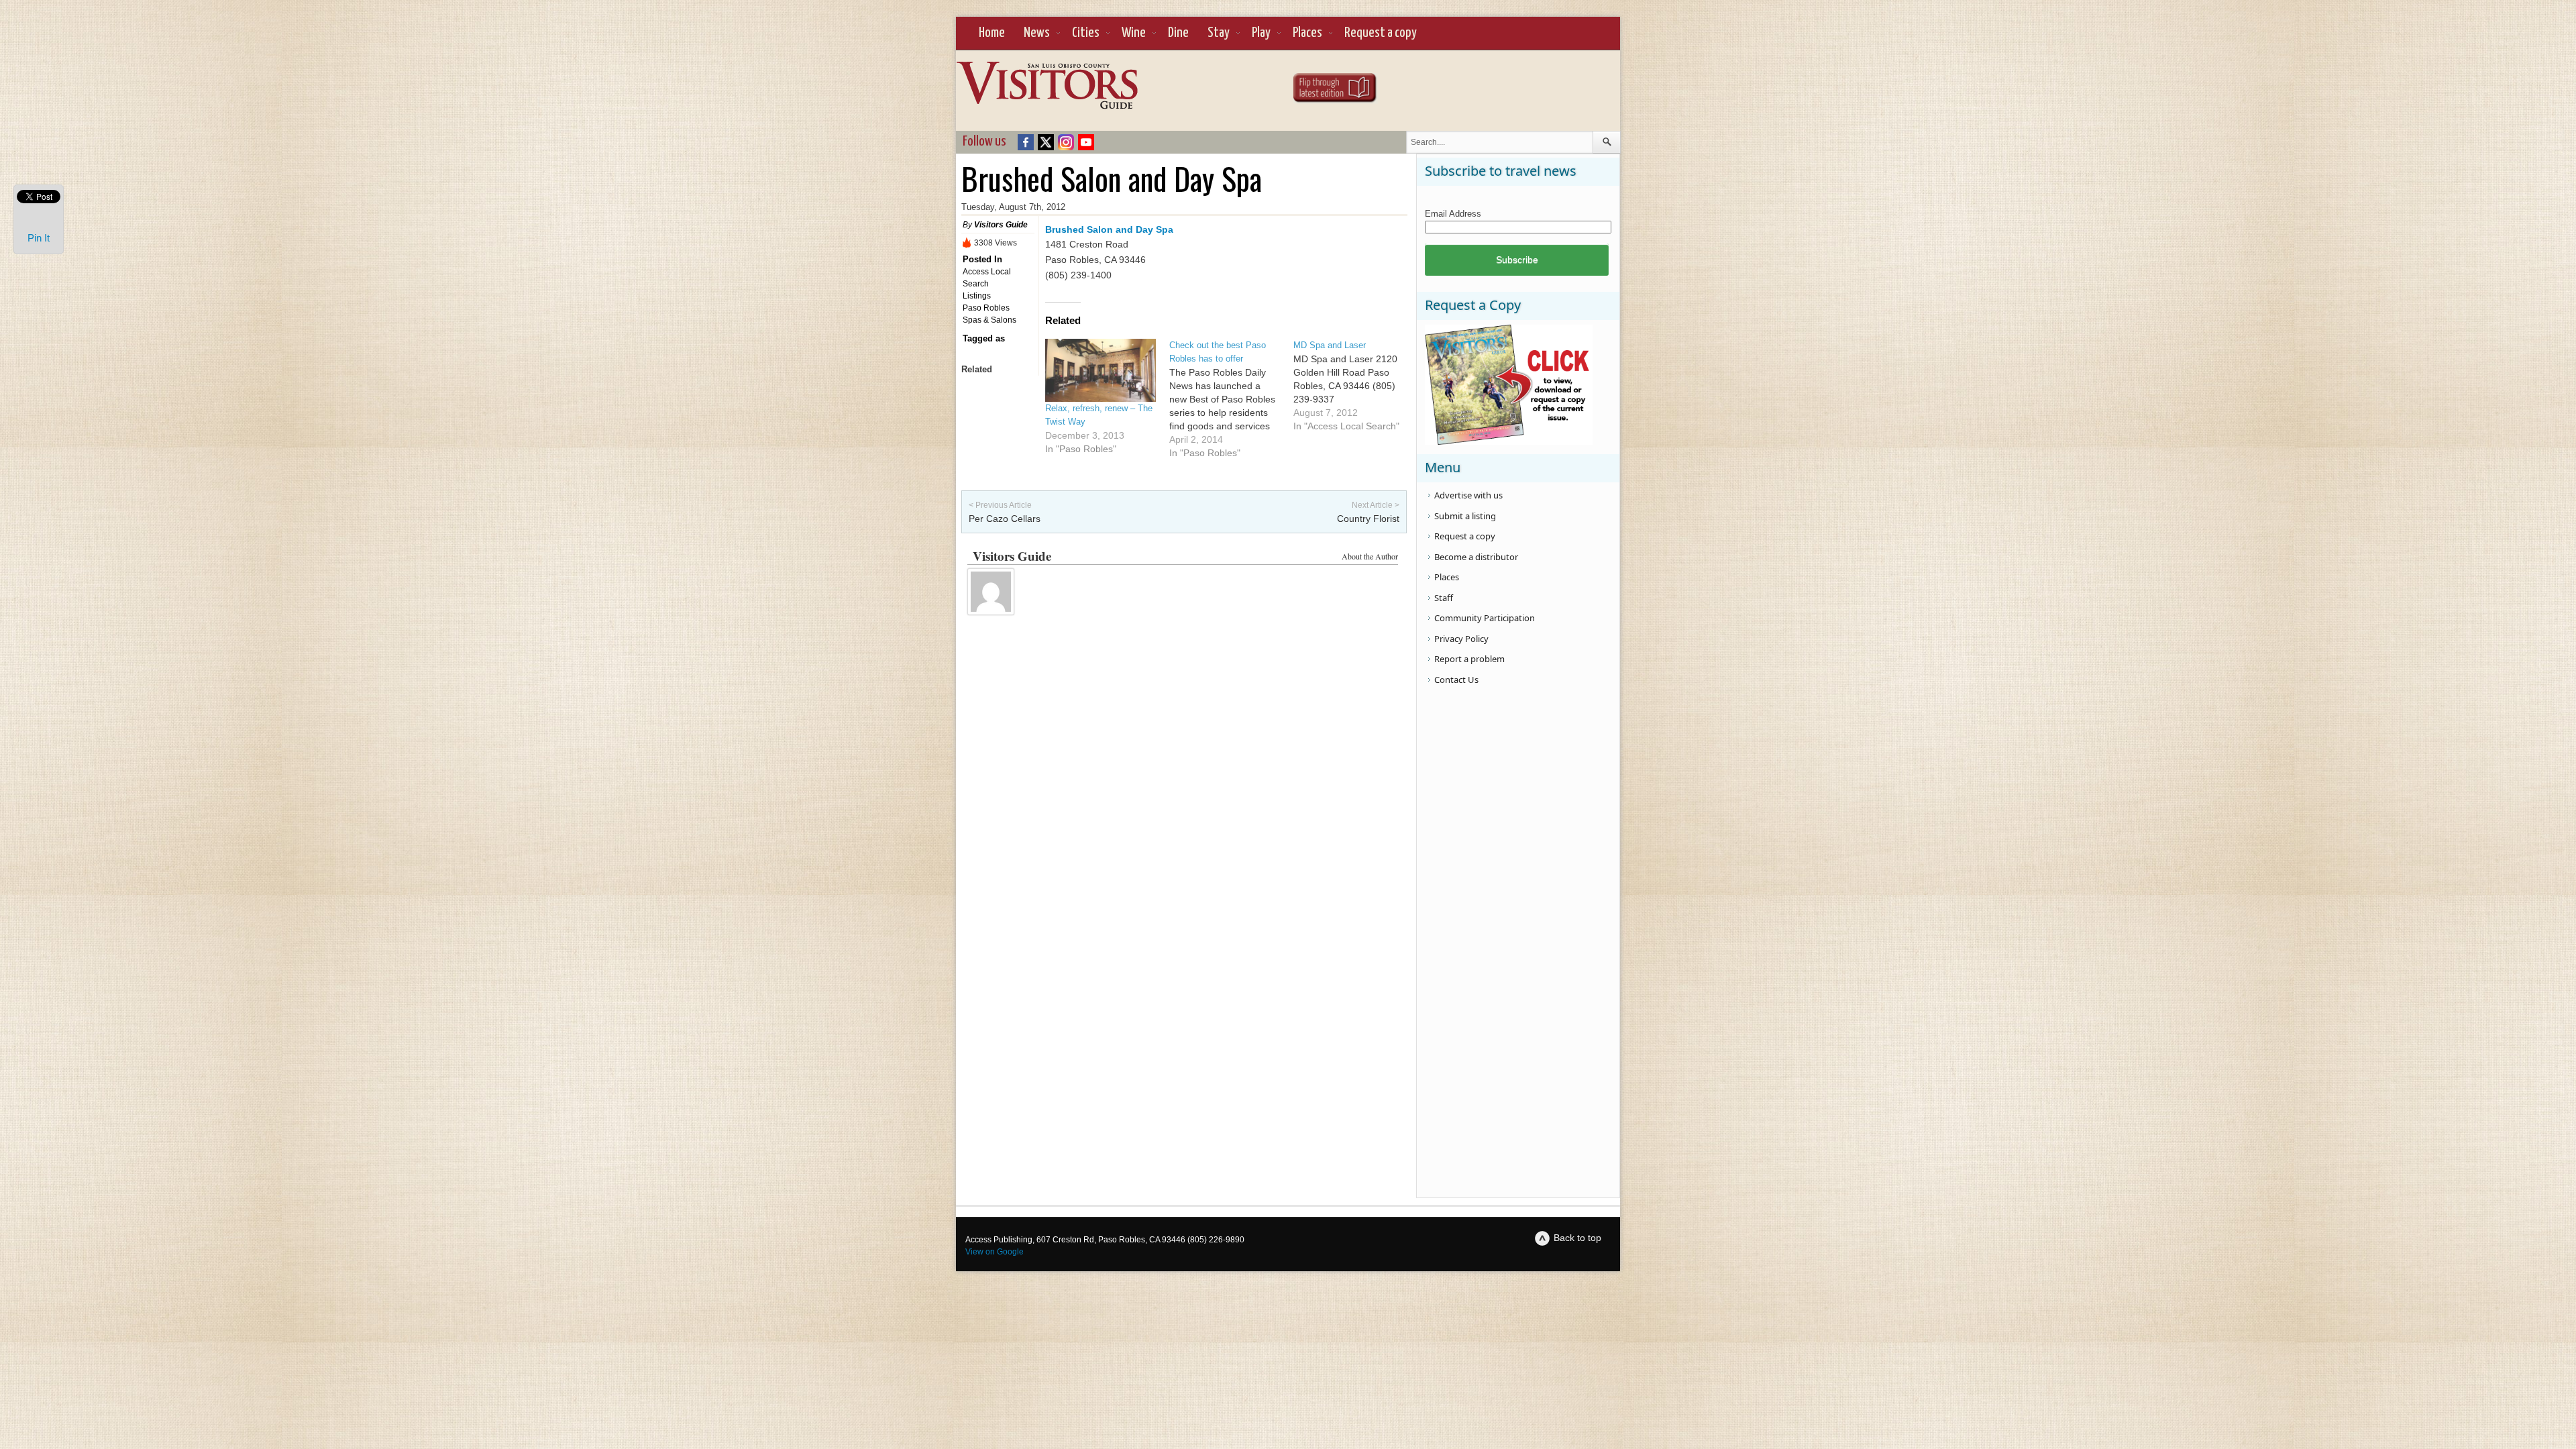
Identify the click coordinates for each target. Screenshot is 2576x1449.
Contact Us (1456, 680)
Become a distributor (1476, 557)
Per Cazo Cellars (1005, 519)
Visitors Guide (1001, 225)
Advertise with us (1468, 495)
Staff (1444, 598)
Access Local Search (987, 278)
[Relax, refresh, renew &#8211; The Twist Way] (1101, 370)
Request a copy (1381, 33)
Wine (1134, 33)
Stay (1219, 33)
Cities (1086, 33)
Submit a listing (1465, 516)
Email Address (1453, 214)
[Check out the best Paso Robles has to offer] (1231, 399)
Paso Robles (986, 308)
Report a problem (1469, 659)
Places (1307, 33)
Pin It (39, 238)
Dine (1178, 33)
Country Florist (1368, 519)
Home (992, 33)
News (1037, 33)
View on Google (995, 1252)
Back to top (1577, 1238)
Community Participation (1485, 618)
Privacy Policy (1461, 639)
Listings (977, 296)
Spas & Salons (989, 320)
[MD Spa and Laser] (1355, 386)
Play (1261, 33)
